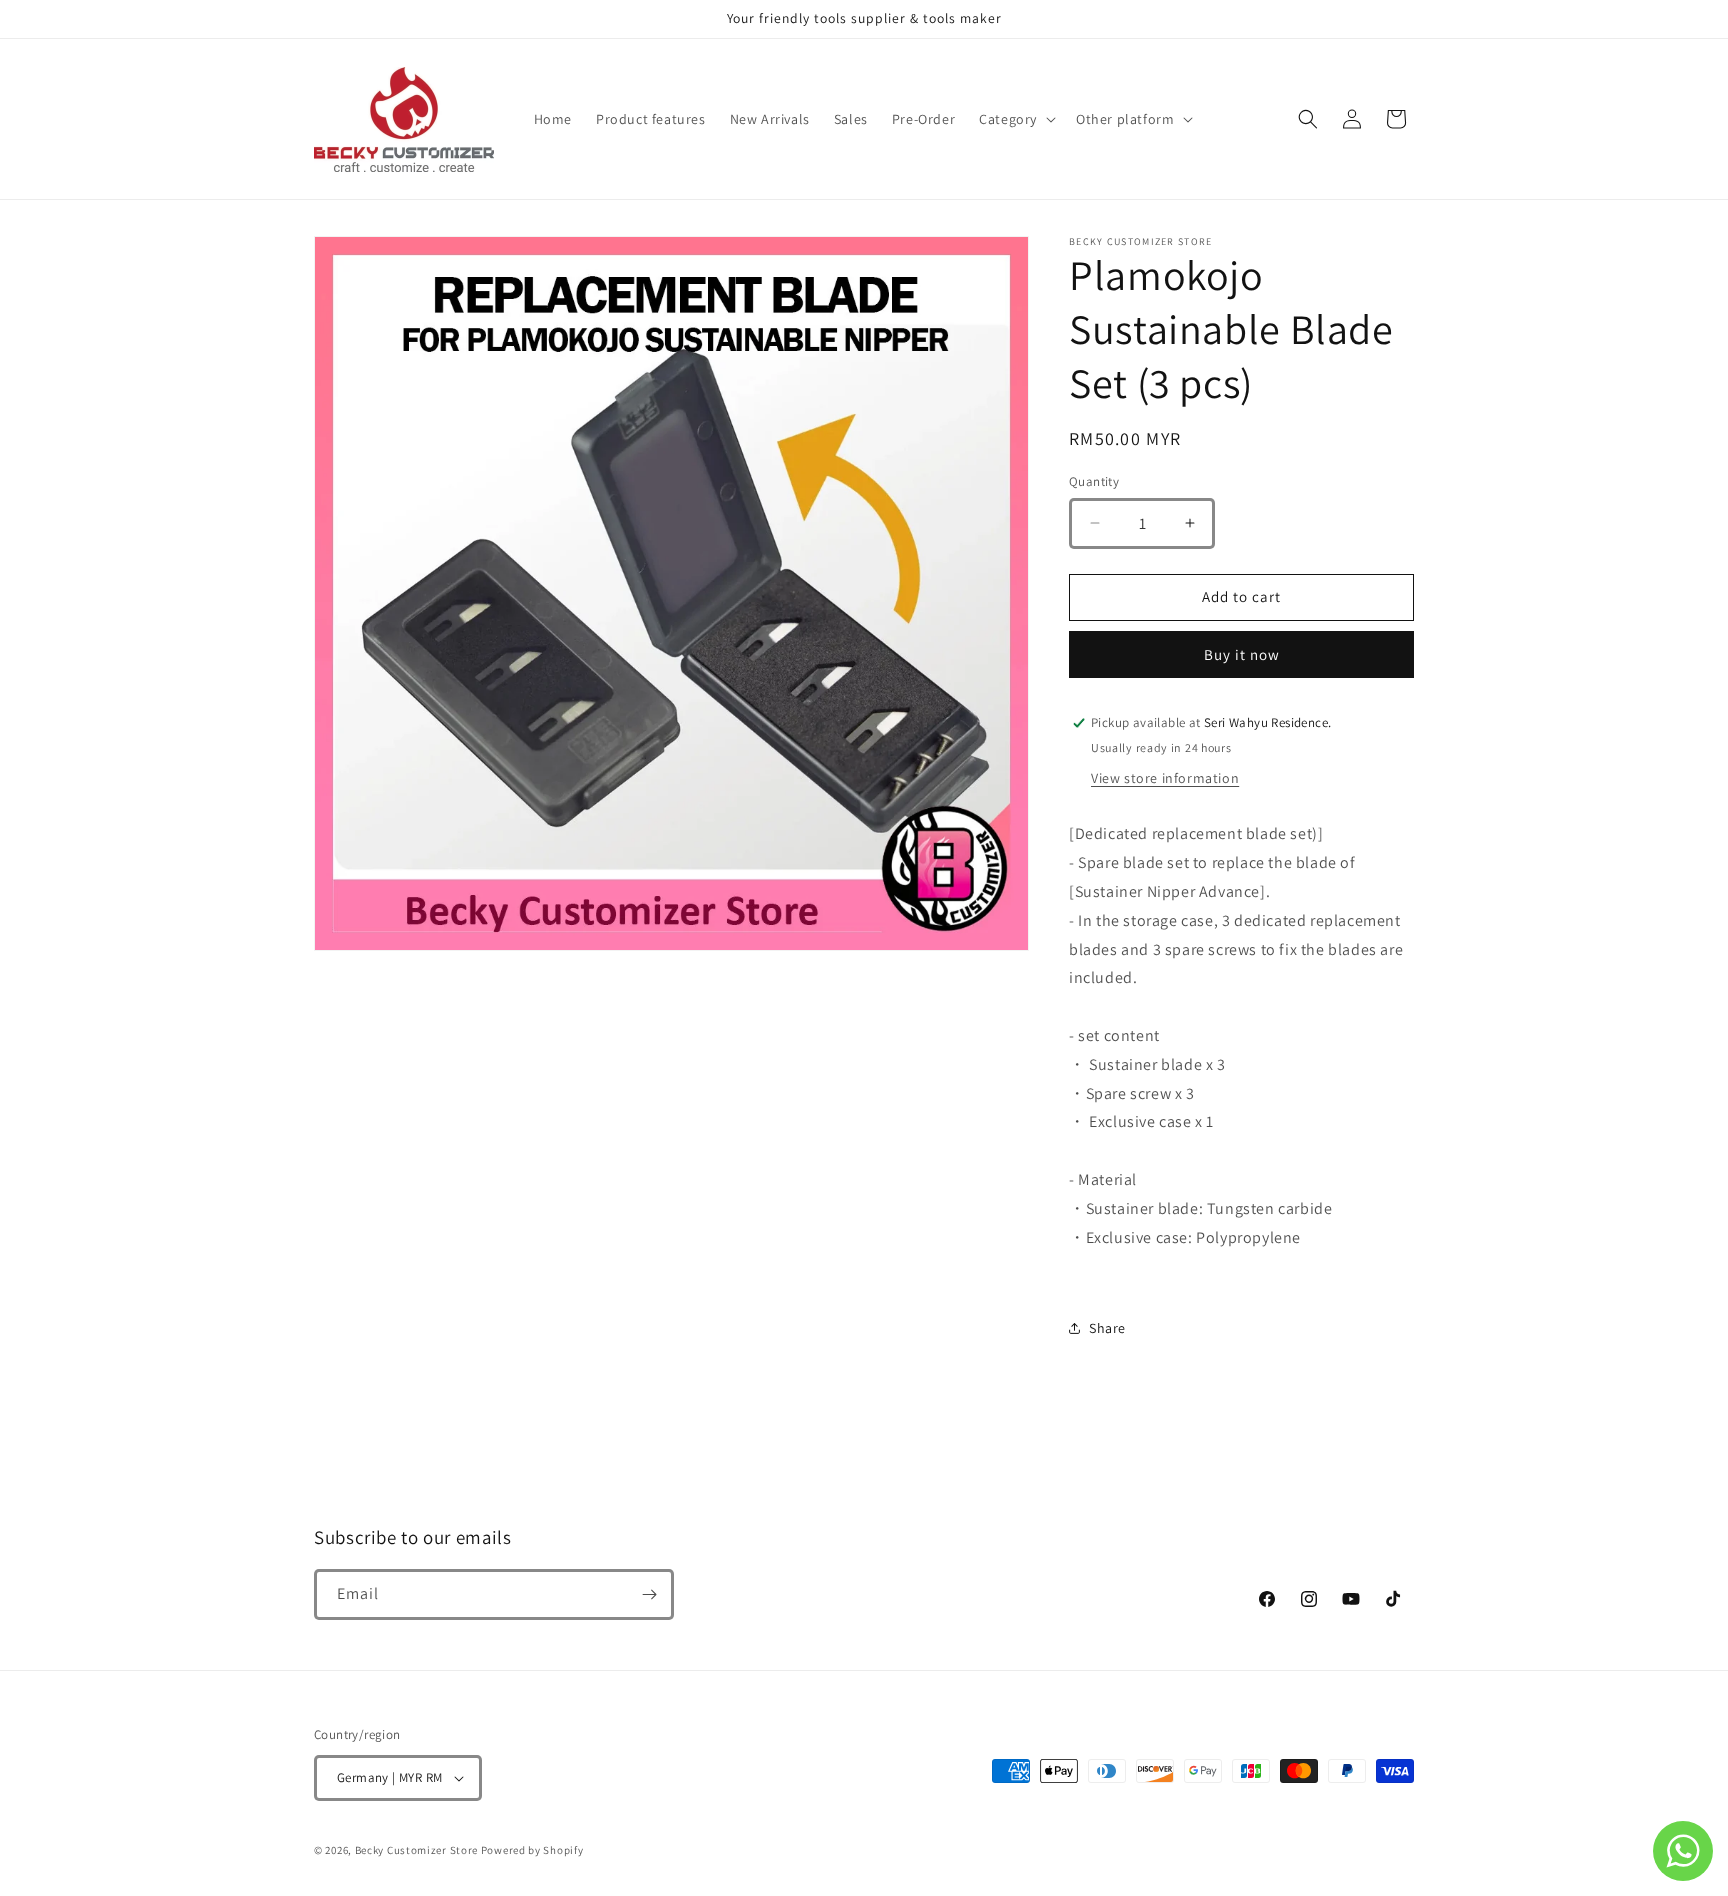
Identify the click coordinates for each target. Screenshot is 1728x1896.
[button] (1015, 119)
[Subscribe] (649, 1594)
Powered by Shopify (532, 1850)
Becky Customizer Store (416, 1850)
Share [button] (1107, 1328)
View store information (1165, 778)
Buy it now (1242, 654)
